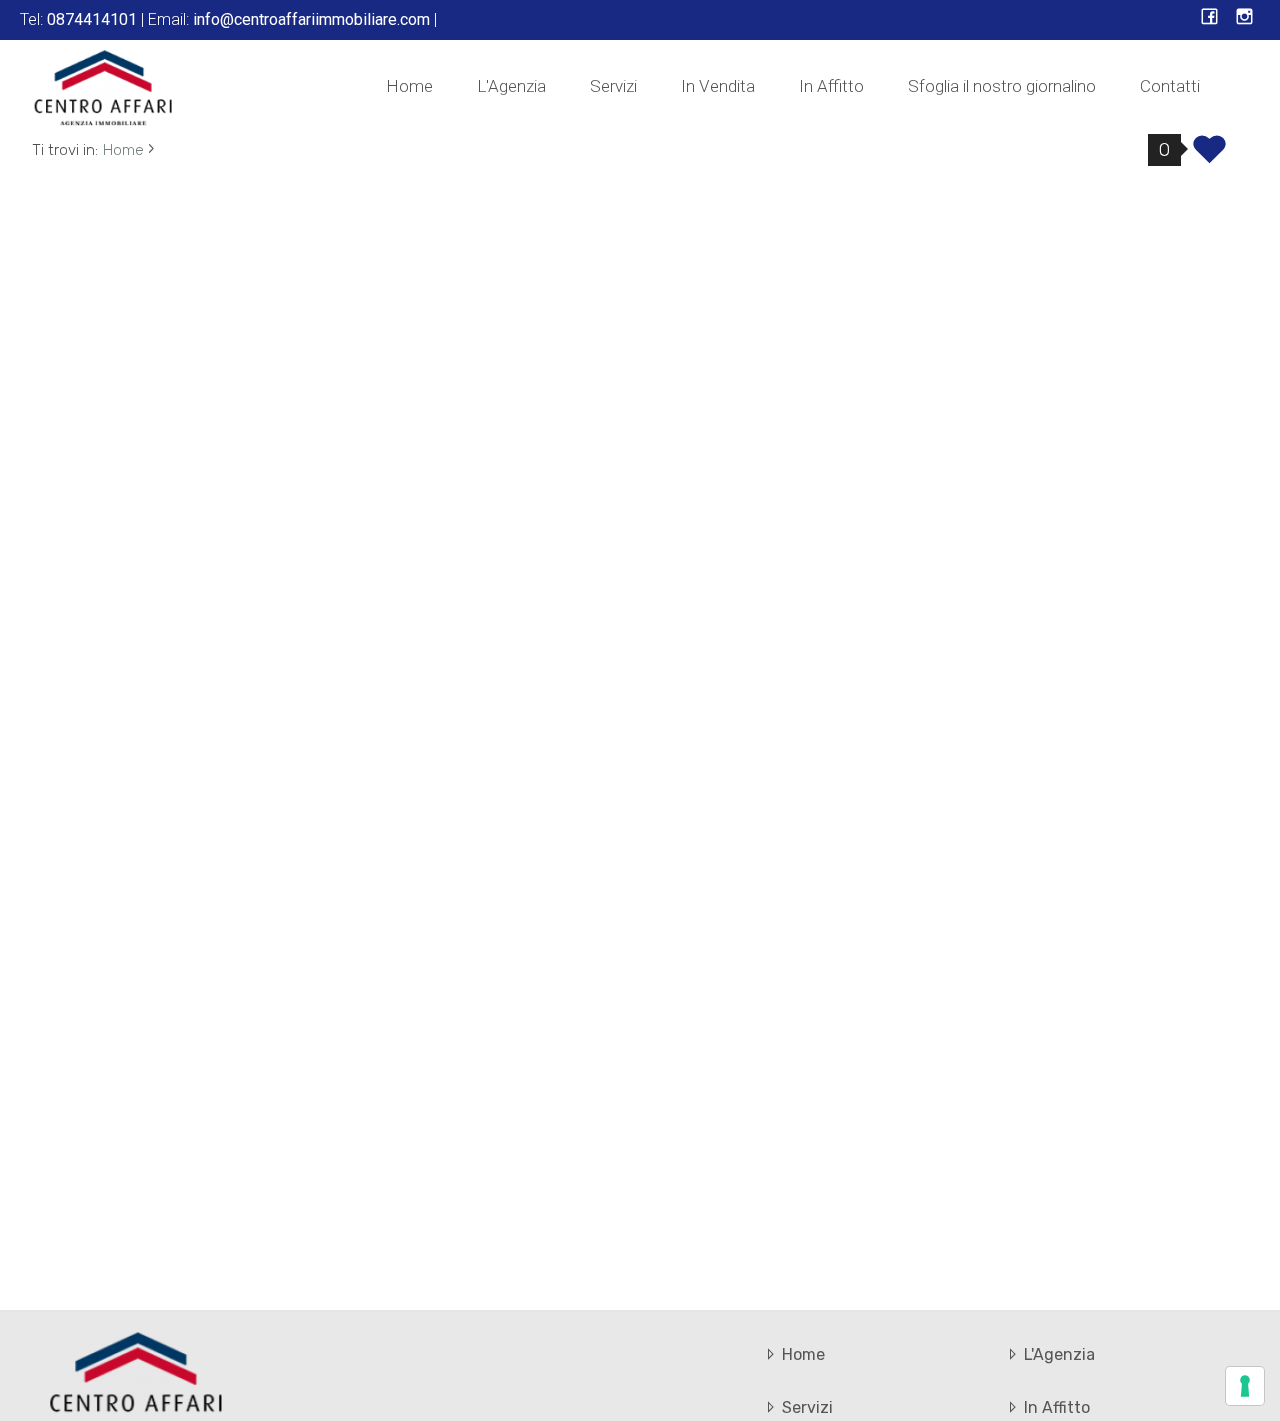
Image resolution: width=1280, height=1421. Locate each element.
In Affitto (831, 86)
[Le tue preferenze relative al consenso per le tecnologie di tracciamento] (1245, 1386)
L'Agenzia (511, 86)
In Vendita (718, 86)
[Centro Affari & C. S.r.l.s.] (104, 87)
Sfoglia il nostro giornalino (1002, 86)
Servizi (613, 86)
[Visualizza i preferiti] (1209, 156)
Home (409, 86)
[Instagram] (1244, 18)
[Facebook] (1209, 18)
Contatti (1170, 86)
